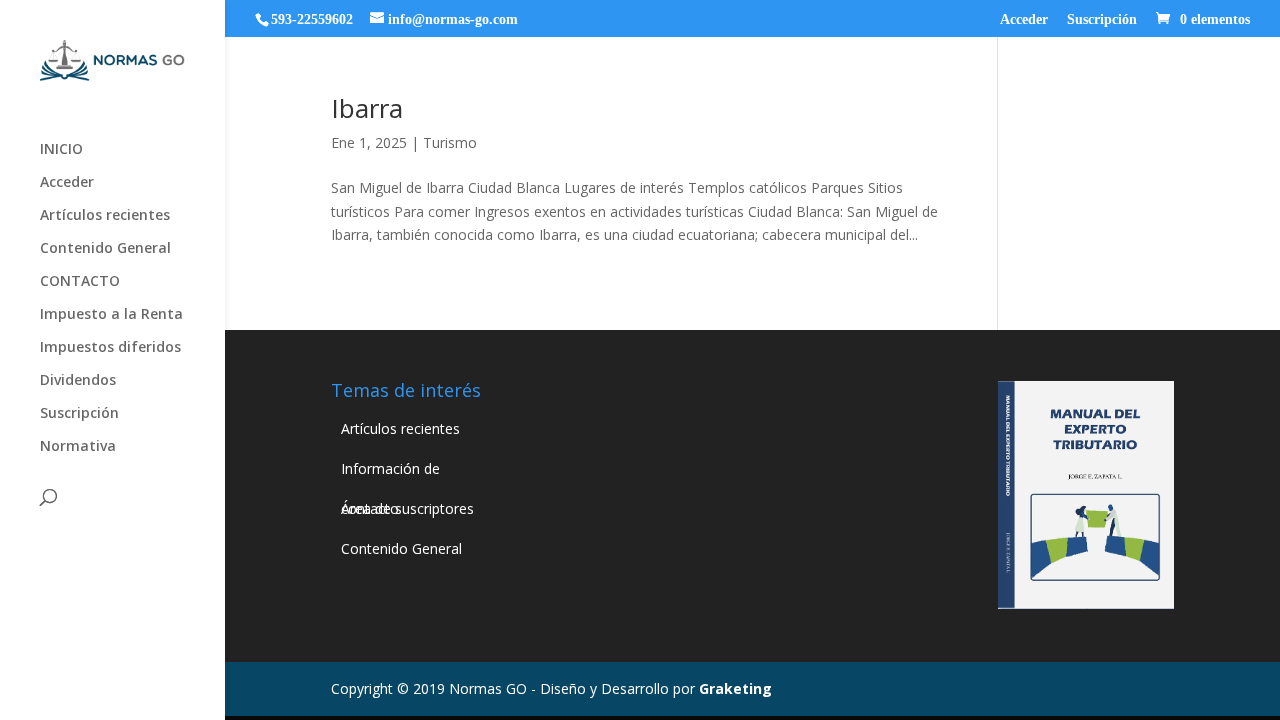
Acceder (1024, 20)
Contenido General (105, 249)
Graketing (735, 688)
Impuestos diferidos (110, 348)
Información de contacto (390, 474)
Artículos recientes (105, 216)
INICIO (61, 150)
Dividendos (78, 381)
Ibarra (367, 108)
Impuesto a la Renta (111, 315)
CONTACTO (80, 282)
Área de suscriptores (407, 508)
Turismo (450, 142)
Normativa (78, 447)
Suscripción (1102, 20)
